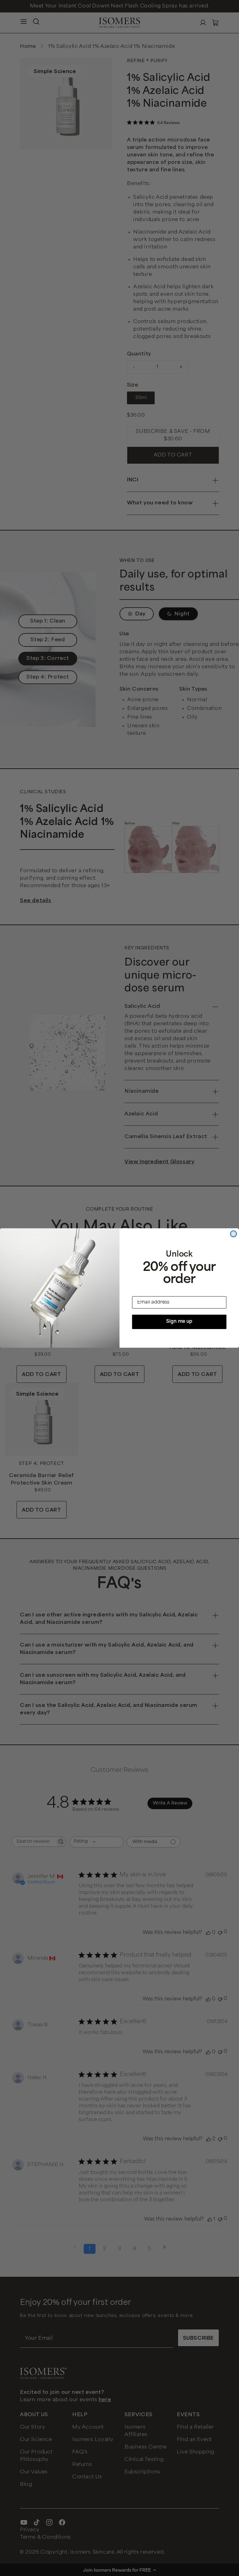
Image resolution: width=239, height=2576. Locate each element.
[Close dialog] (233, 1234)
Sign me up (179, 1322)
